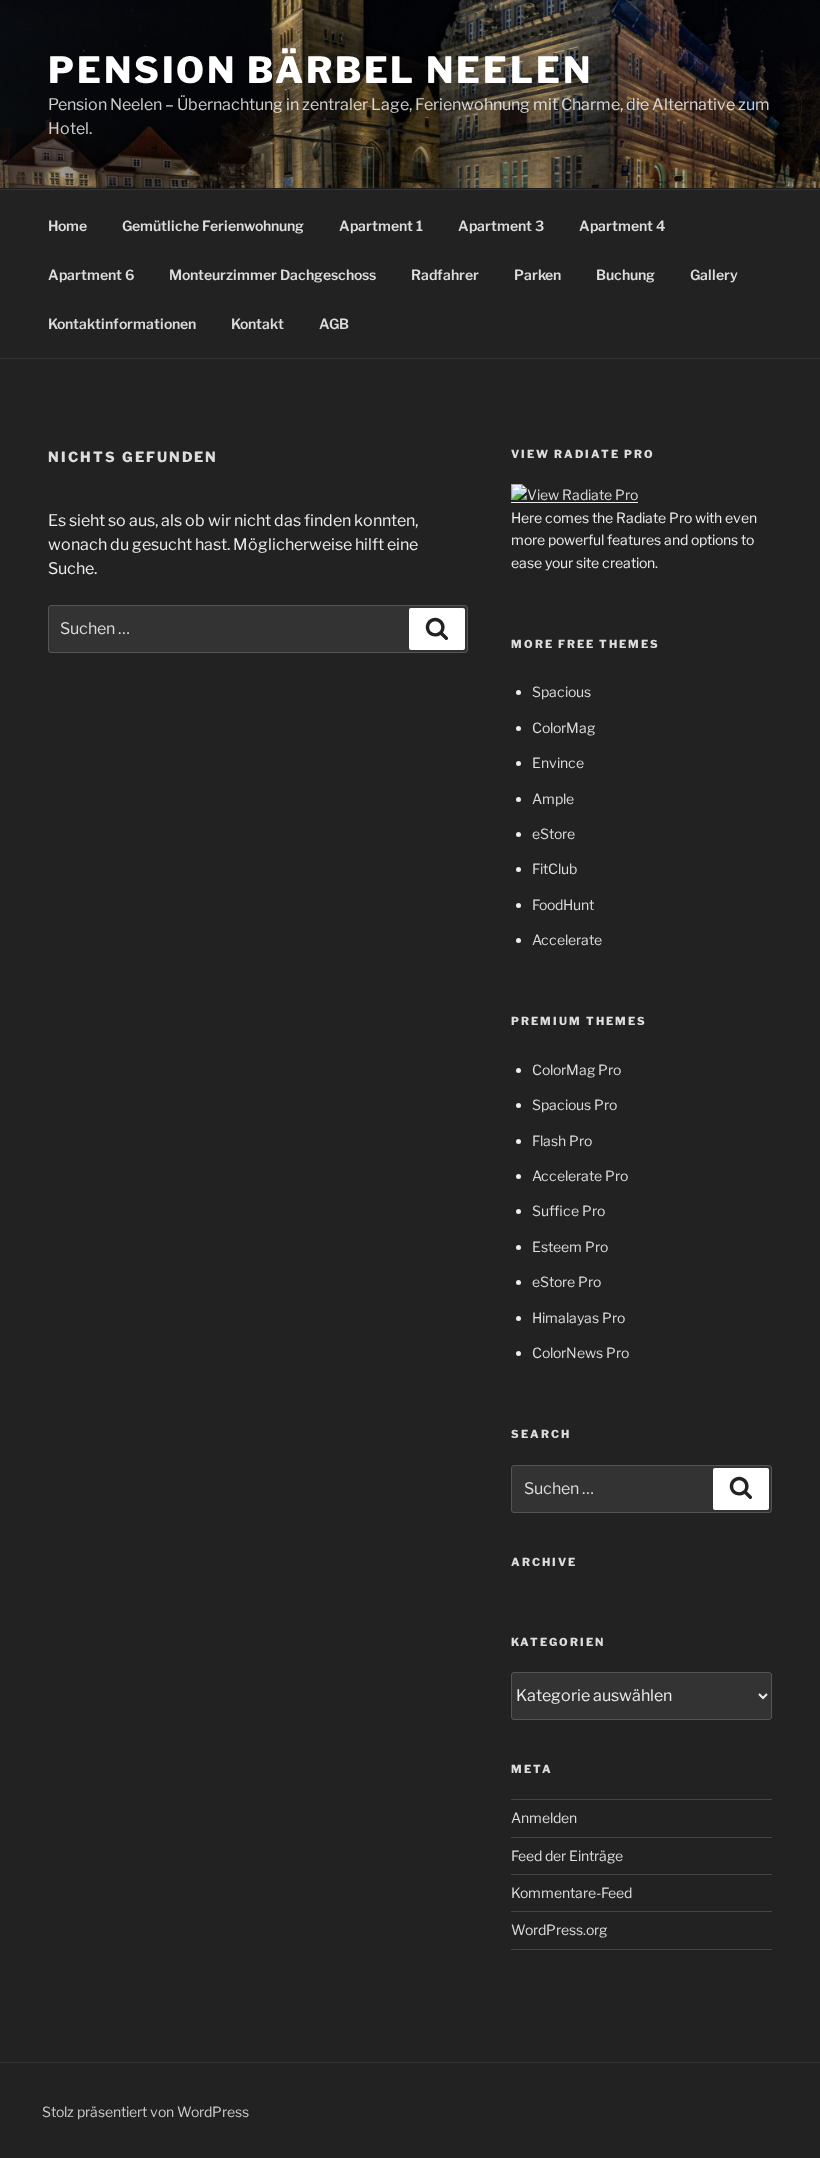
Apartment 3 (501, 225)
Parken (537, 274)
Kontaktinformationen (122, 323)
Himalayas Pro (578, 1317)
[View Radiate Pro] (574, 494)
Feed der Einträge (567, 1855)
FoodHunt (563, 904)
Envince (558, 762)
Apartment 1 (381, 225)
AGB (334, 323)
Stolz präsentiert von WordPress (145, 2111)
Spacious (561, 691)
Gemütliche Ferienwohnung (213, 225)
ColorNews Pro (580, 1352)
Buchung (625, 274)
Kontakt (257, 323)
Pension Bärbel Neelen (320, 70)
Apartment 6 (91, 274)
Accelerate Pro (580, 1175)
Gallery (714, 274)
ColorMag (563, 727)
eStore (553, 833)
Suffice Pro (568, 1210)
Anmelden (544, 1817)
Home (67, 225)
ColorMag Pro (576, 1069)
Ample (553, 798)
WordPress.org (559, 1929)
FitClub (554, 868)
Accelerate (567, 939)
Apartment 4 (622, 225)
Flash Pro (562, 1140)
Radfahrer (445, 274)
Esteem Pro (570, 1246)
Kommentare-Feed (571, 1892)
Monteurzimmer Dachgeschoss (272, 274)
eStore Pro (566, 1281)
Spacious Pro (574, 1104)
